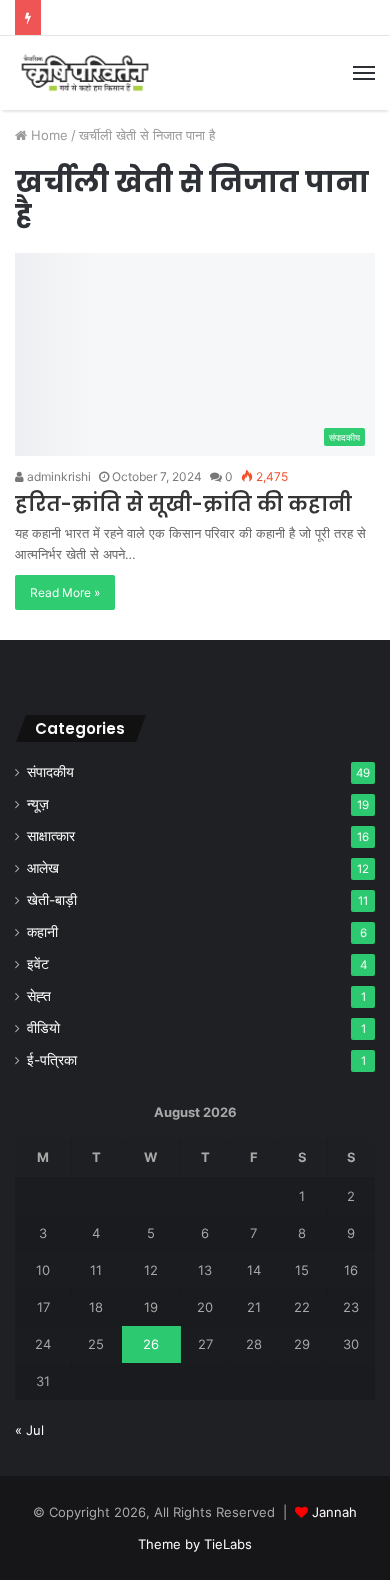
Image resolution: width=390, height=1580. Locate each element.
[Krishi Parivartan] (85, 73)
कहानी (42, 932)
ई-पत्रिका (52, 1060)
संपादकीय (50, 772)
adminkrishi (57, 476)
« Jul (29, 1430)
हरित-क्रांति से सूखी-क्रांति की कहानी (183, 504)
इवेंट (38, 964)
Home (47, 135)
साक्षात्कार (51, 836)
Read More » (65, 592)
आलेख (43, 868)
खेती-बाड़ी (52, 900)
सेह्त (39, 996)
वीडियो (43, 1028)
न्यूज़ (38, 804)
